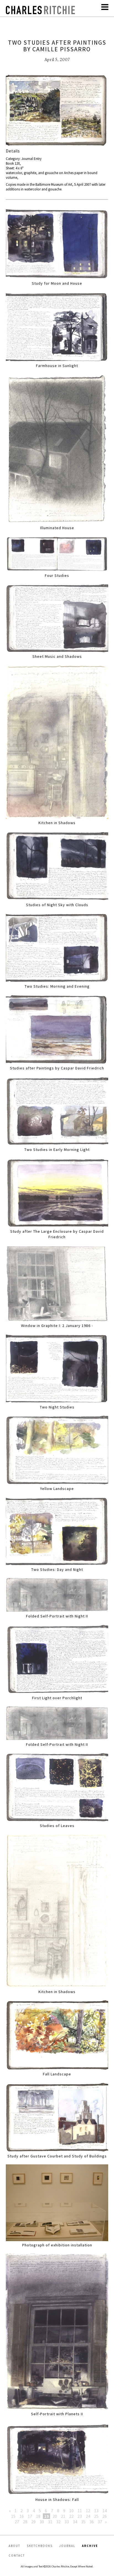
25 (96, 2516)
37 (100, 2522)
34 (75, 2522)
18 (38, 2516)
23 (80, 2516)
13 (96, 2511)
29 (33, 2522)
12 (88, 2511)
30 (42, 2522)
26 (105, 2516)
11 (80, 2511)
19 (46, 2516)
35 (83, 2522)
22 (71, 2516)
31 (50, 2522)
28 (25, 2522)
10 (71, 2511)
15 (13, 2516)
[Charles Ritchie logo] (40, 13)
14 (105, 2511)
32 (58, 2522)
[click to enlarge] (57, 111)
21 (63, 2516)
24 (88, 2516)
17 (30, 2516)
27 (17, 2522)
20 (55, 2516)
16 (22, 2516)
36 (92, 2522)
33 (67, 2522)
